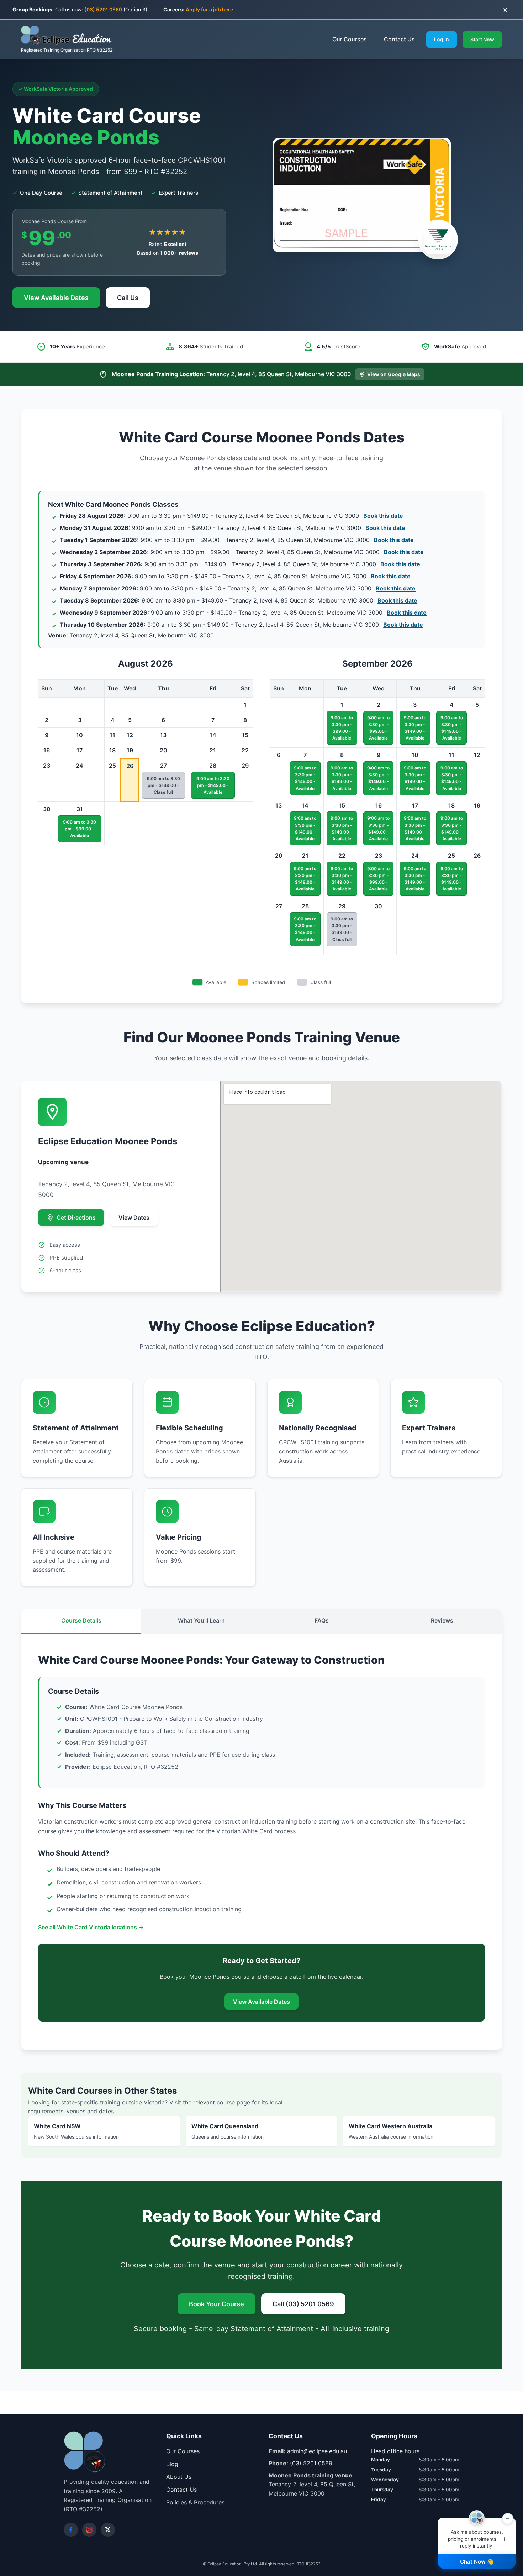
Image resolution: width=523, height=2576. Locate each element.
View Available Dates (56, 298)
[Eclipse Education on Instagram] (89, 2530)
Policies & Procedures (195, 2502)
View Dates (134, 1218)
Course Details (81, 1620)
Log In (442, 39)
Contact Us (399, 39)
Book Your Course (216, 2304)
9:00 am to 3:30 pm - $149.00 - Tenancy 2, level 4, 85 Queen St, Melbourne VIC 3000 (231, 516)
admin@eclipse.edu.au (317, 2451)
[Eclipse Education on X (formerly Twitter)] (108, 2530)
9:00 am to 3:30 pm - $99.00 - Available (80, 829)
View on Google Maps (394, 374)
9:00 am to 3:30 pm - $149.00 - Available (213, 785)
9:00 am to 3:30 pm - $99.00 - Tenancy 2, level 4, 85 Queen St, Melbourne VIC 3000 (233, 528)
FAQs (322, 1620)
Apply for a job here (209, 9)
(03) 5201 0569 (103, 9)
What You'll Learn (201, 1620)
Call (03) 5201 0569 (303, 2304)
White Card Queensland (228, 2131)
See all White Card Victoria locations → (91, 1927)
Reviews (442, 1620)
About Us (179, 2477)
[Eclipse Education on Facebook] (71, 2530)
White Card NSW (76, 2131)
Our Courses (350, 39)
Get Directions (76, 1218)
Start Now (482, 39)
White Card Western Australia (391, 2131)
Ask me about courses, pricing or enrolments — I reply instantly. (479, 2533)
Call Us (128, 298)
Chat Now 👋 (477, 2562)
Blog (172, 2464)
